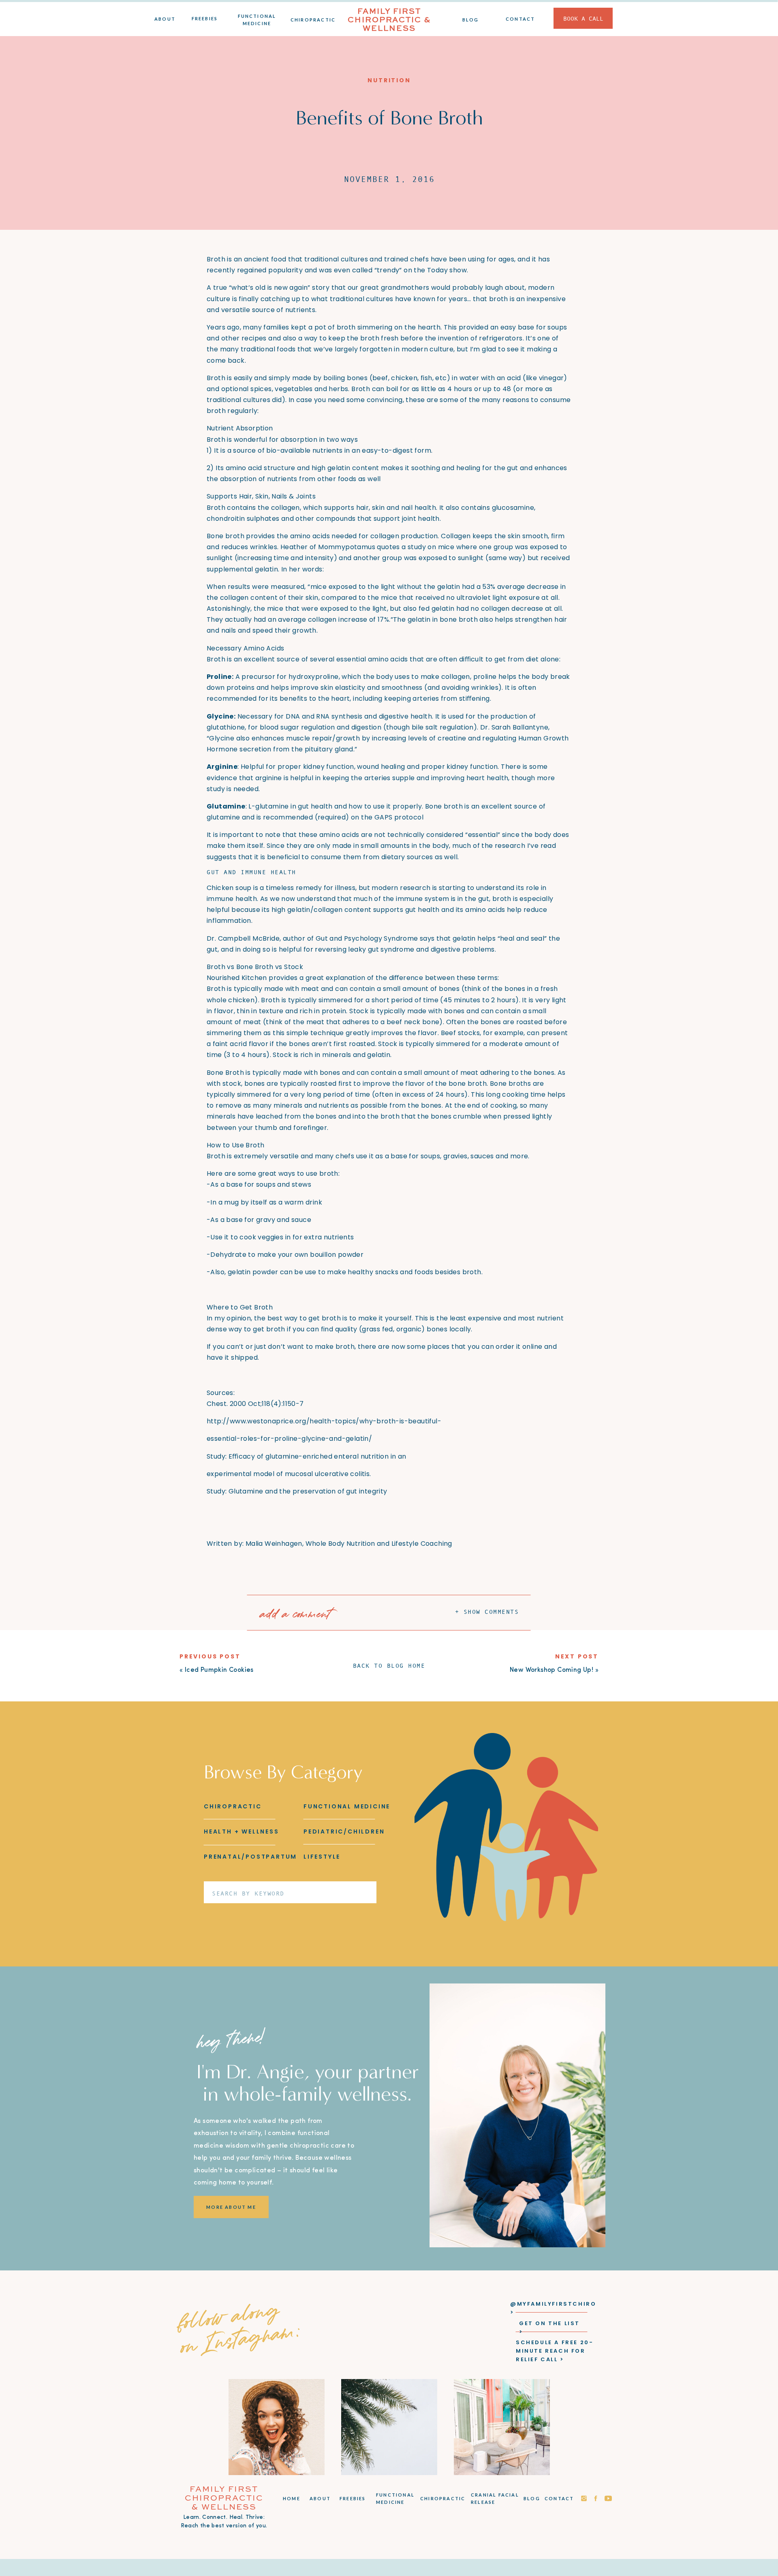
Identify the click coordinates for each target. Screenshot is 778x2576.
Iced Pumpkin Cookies (219, 1670)
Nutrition (389, 80)
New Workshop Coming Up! (551, 1670)
